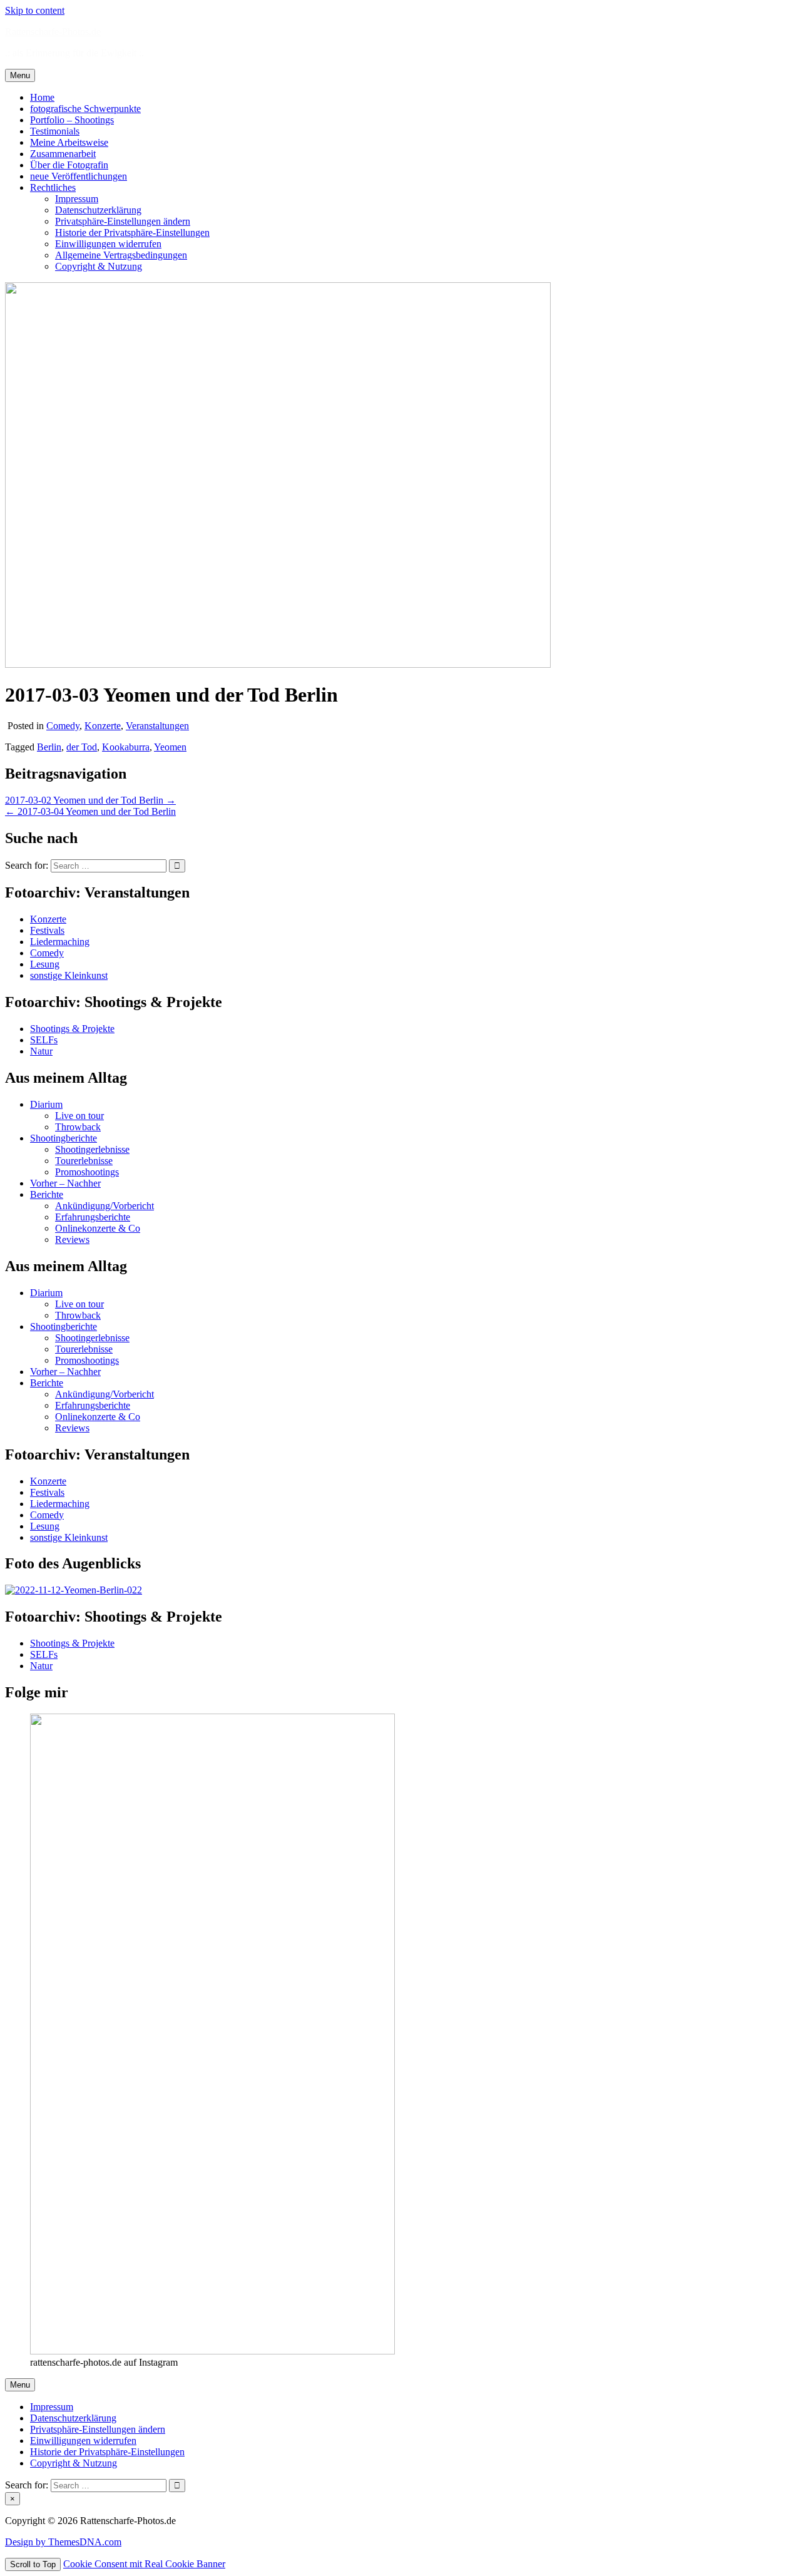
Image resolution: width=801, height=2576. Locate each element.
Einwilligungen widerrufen (108, 244)
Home (42, 97)
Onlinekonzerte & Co (98, 1228)
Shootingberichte (64, 1138)
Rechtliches (53, 187)
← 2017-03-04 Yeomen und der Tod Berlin (90, 811)
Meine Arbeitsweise (69, 142)
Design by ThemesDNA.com (63, 2542)
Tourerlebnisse (84, 1161)
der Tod (82, 747)
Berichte (47, 1194)
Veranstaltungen (157, 726)
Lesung (45, 964)
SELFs (44, 1040)
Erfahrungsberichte (93, 1217)
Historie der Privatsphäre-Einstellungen (132, 233)
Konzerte (103, 726)
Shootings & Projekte (72, 1029)
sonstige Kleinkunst (69, 975)
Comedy (63, 726)
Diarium (46, 1104)
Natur (41, 1051)
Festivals (47, 930)
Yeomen (170, 747)
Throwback (78, 1127)
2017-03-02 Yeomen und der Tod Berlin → (90, 800)
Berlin (49, 747)
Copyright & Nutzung (99, 266)
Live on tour (79, 1116)
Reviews (72, 1239)
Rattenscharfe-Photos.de (53, 32)
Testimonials (55, 131)
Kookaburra (126, 747)
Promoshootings (87, 1172)
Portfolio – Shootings (72, 120)
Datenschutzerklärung (98, 210)
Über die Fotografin (69, 165)
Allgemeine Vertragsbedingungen (121, 255)
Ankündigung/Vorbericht (105, 1206)
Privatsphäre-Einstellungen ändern (123, 221)
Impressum (77, 199)
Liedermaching (60, 942)
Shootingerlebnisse (92, 1149)
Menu (20, 75)
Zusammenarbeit (63, 154)
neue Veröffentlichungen (79, 176)
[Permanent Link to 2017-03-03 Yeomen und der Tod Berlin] (278, 664)
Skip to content (35, 10)
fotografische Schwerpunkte (85, 109)
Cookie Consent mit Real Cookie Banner (144, 2564)
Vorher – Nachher (65, 1183)
